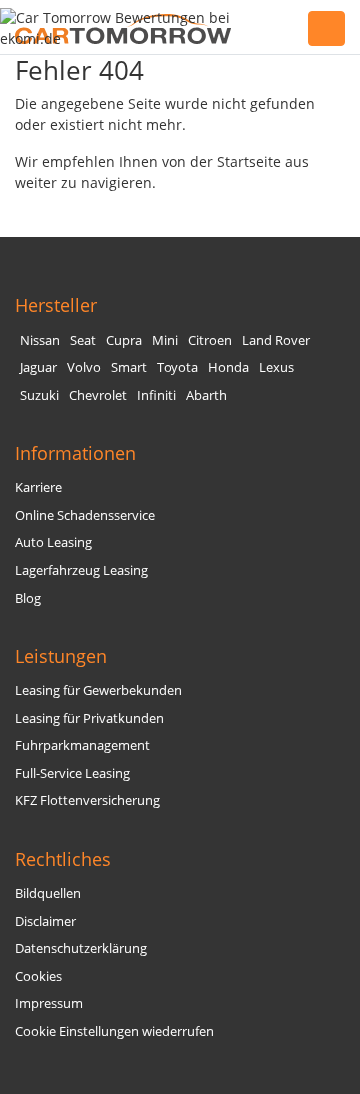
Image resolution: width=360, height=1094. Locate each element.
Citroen (210, 340)
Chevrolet (98, 395)
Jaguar (38, 367)
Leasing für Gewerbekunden (98, 690)
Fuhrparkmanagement (82, 745)
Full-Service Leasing (72, 773)
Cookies (38, 976)
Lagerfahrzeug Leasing (81, 570)
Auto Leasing (53, 542)
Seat (83, 340)
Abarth (206, 395)
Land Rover (276, 340)
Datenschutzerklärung (81, 948)
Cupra (124, 340)
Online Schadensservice (85, 515)
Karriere (38, 487)
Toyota (177, 367)
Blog (28, 598)
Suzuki (39, 395)
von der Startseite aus (235, 161)
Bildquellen (48, 893)
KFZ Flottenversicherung (87, 800)
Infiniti (156, 395)
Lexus (276, 367)
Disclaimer (45, 921)
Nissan (40, 340)
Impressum (49, 1003)
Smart (129, 367)
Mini (165, 340)
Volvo (84, 367)
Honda (228, 367)
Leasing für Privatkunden (89, 718)
